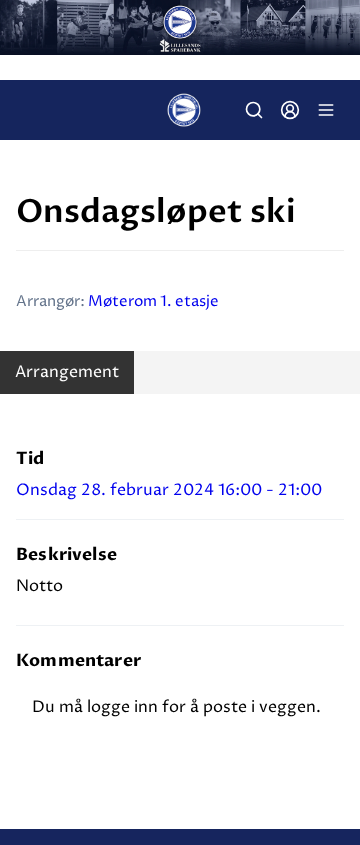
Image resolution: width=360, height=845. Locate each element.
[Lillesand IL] (180, 27)
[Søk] (254, 110)
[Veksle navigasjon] (326, 110)
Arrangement (67, 372)
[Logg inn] (290, 110)
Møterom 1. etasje (153, 301)
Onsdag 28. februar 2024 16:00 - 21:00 (169, 490)
